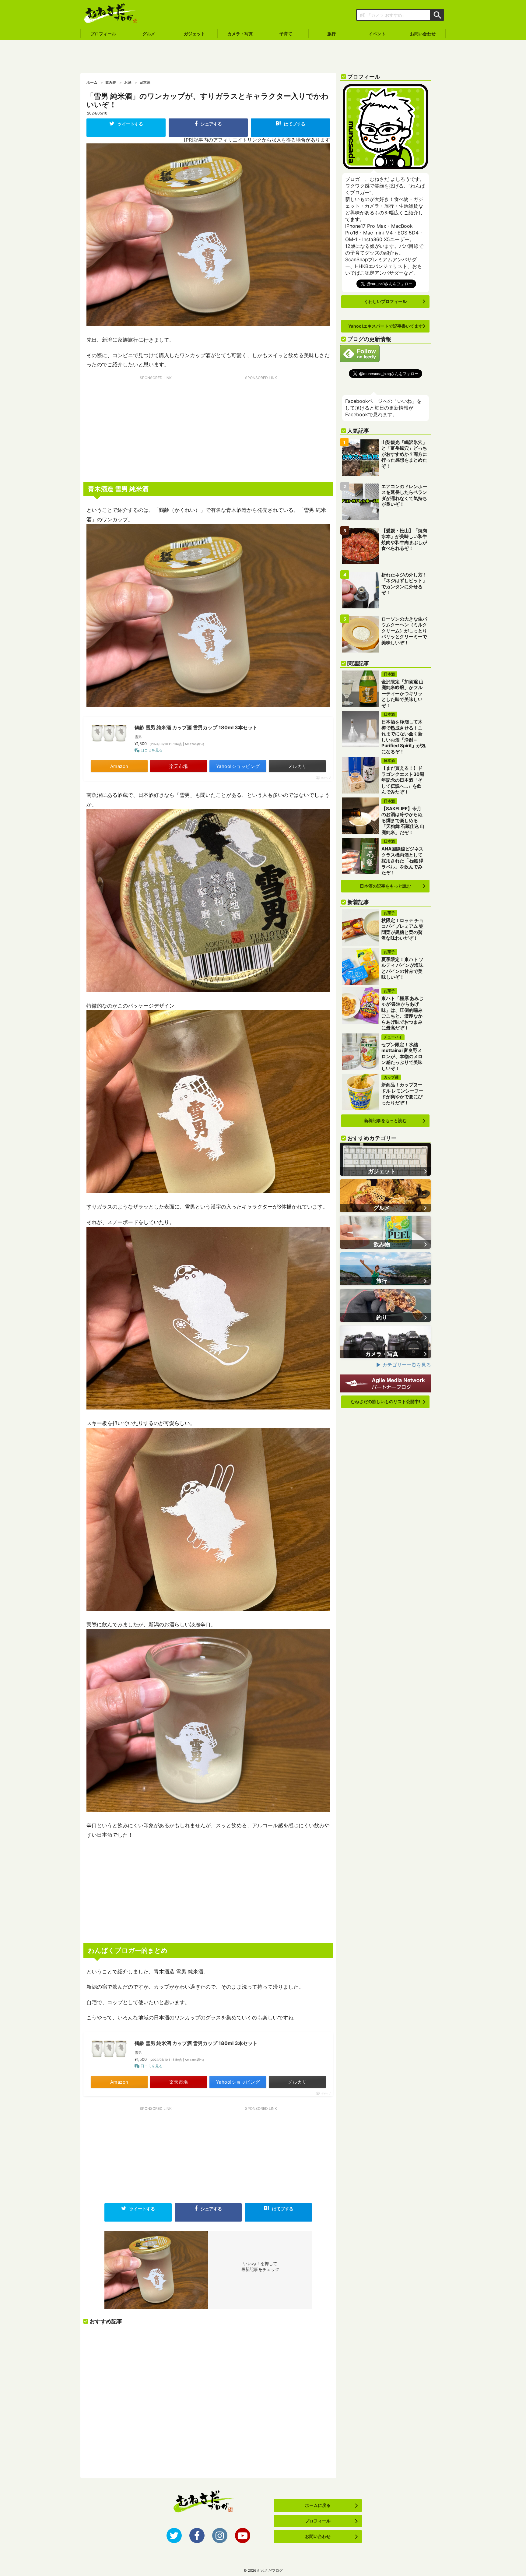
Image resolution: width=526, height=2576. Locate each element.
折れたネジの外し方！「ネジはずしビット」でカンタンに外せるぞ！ (404, 584)
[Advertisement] (263, 57)
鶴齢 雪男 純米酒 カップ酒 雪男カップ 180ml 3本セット (196, 727)
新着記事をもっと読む (385, 1120)
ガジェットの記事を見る (385, 1159)
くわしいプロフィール (385, 301)
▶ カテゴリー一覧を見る (404, 1365)
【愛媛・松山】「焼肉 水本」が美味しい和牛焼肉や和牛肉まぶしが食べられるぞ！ (404, 540)
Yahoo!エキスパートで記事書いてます (386, 326)
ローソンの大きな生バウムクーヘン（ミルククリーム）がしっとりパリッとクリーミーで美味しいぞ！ (404, 631)
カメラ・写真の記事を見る (385, 1342)
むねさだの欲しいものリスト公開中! (386, 1401)
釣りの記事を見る (385, 1305)
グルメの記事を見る (385, 1196)
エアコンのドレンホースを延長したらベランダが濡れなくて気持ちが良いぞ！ (404, 495)
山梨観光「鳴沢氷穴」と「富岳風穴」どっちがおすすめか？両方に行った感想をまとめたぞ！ (404, 454)
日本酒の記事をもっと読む (385, 886)
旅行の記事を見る (385, 1269)
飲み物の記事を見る (385, 1232)
